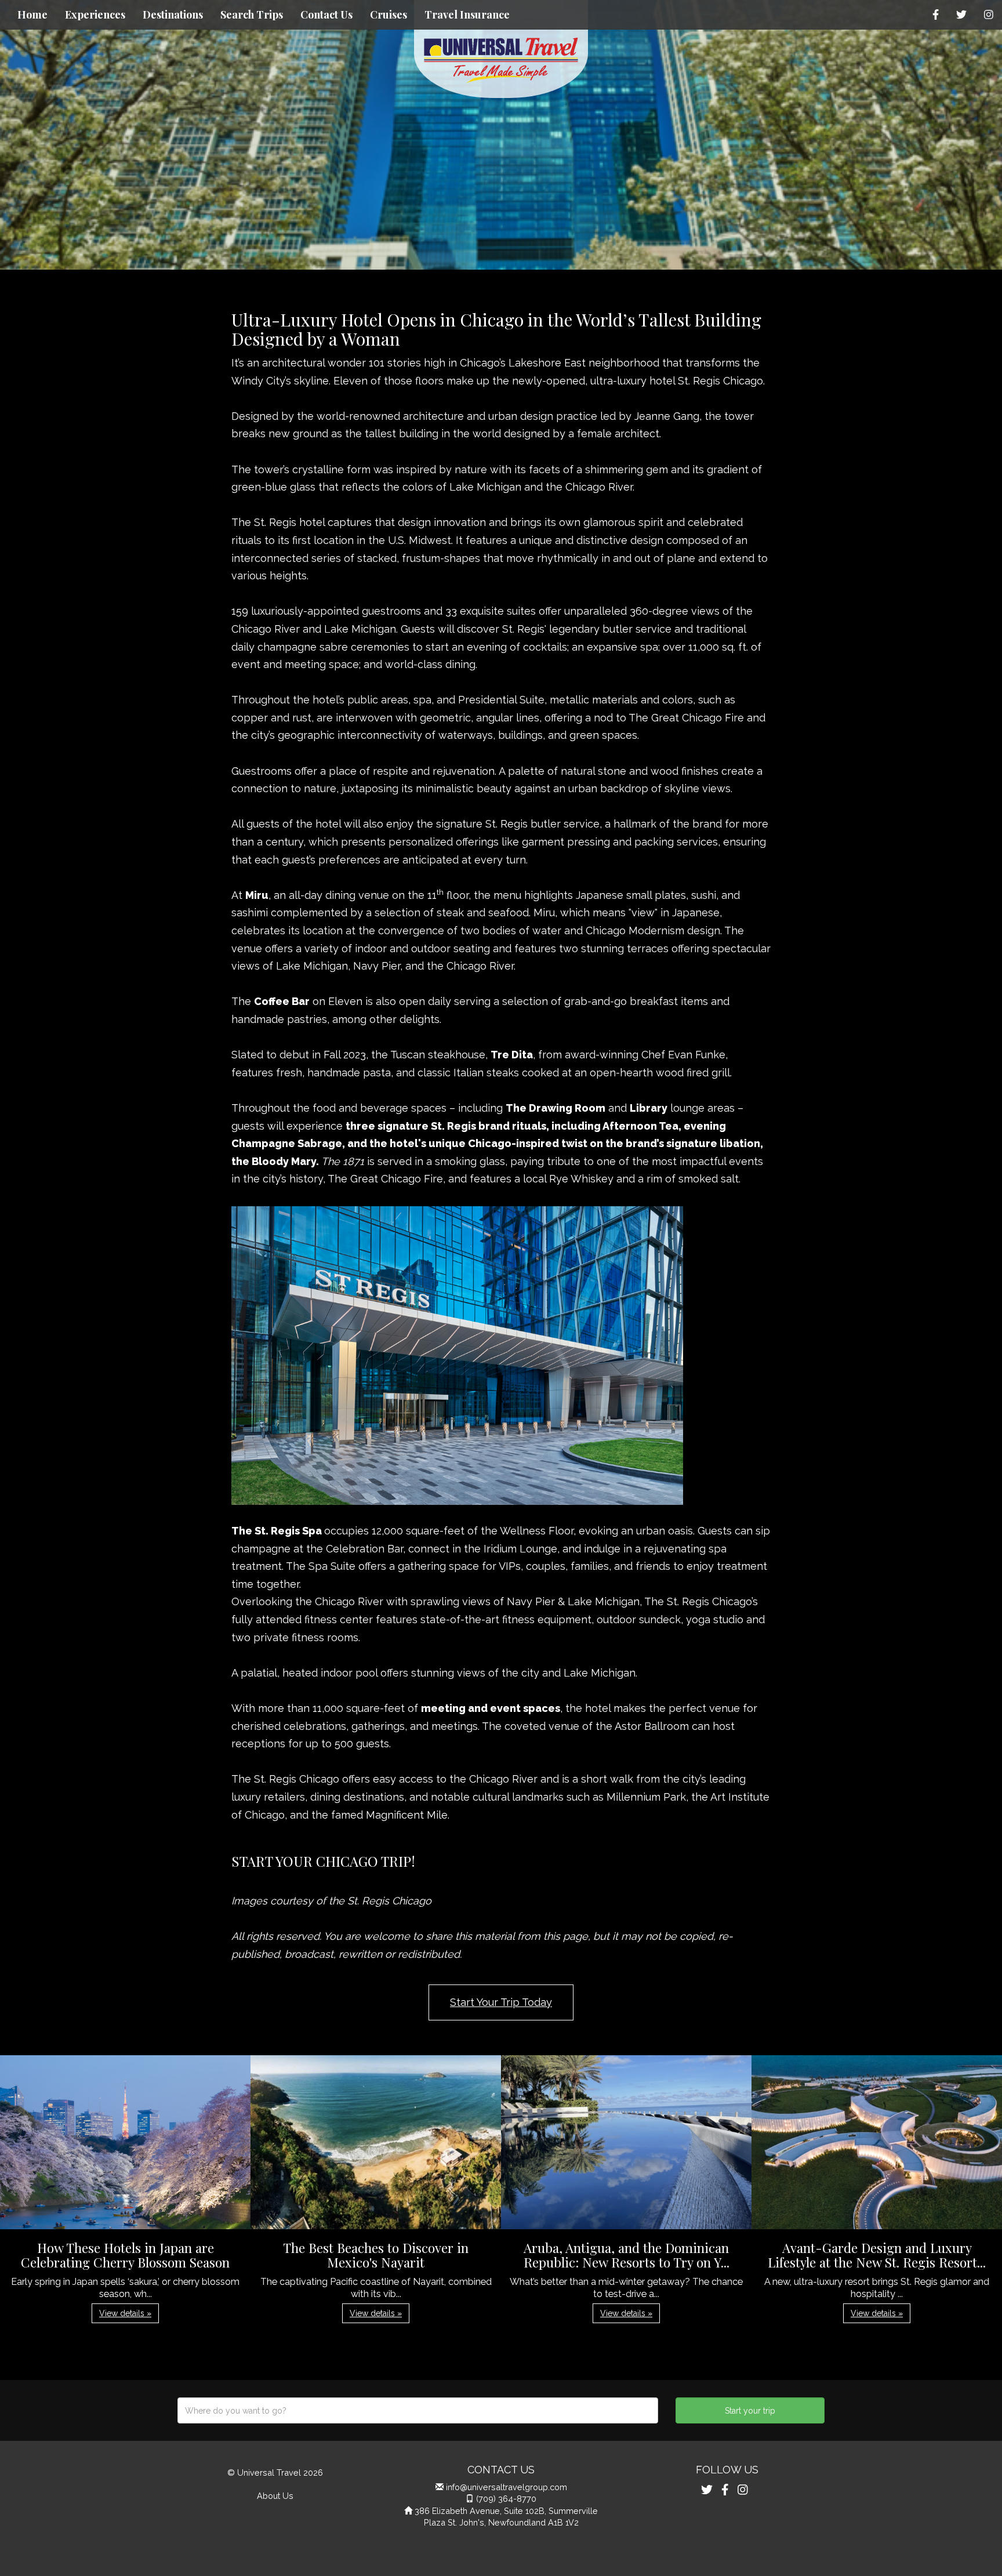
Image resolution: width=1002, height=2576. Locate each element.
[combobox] (418, 2410)
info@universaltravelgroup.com (507, 2487)
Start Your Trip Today (501, 2002)
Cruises (389, 14)
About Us (275, 2496)
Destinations (173, 14)
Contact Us (326, 14)
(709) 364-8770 (506, 2499)
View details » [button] (125, 2313)
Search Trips (252, 14)
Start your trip (750, 2411)
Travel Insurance (467, 14)
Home (32, 14)
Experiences (95, 14)
